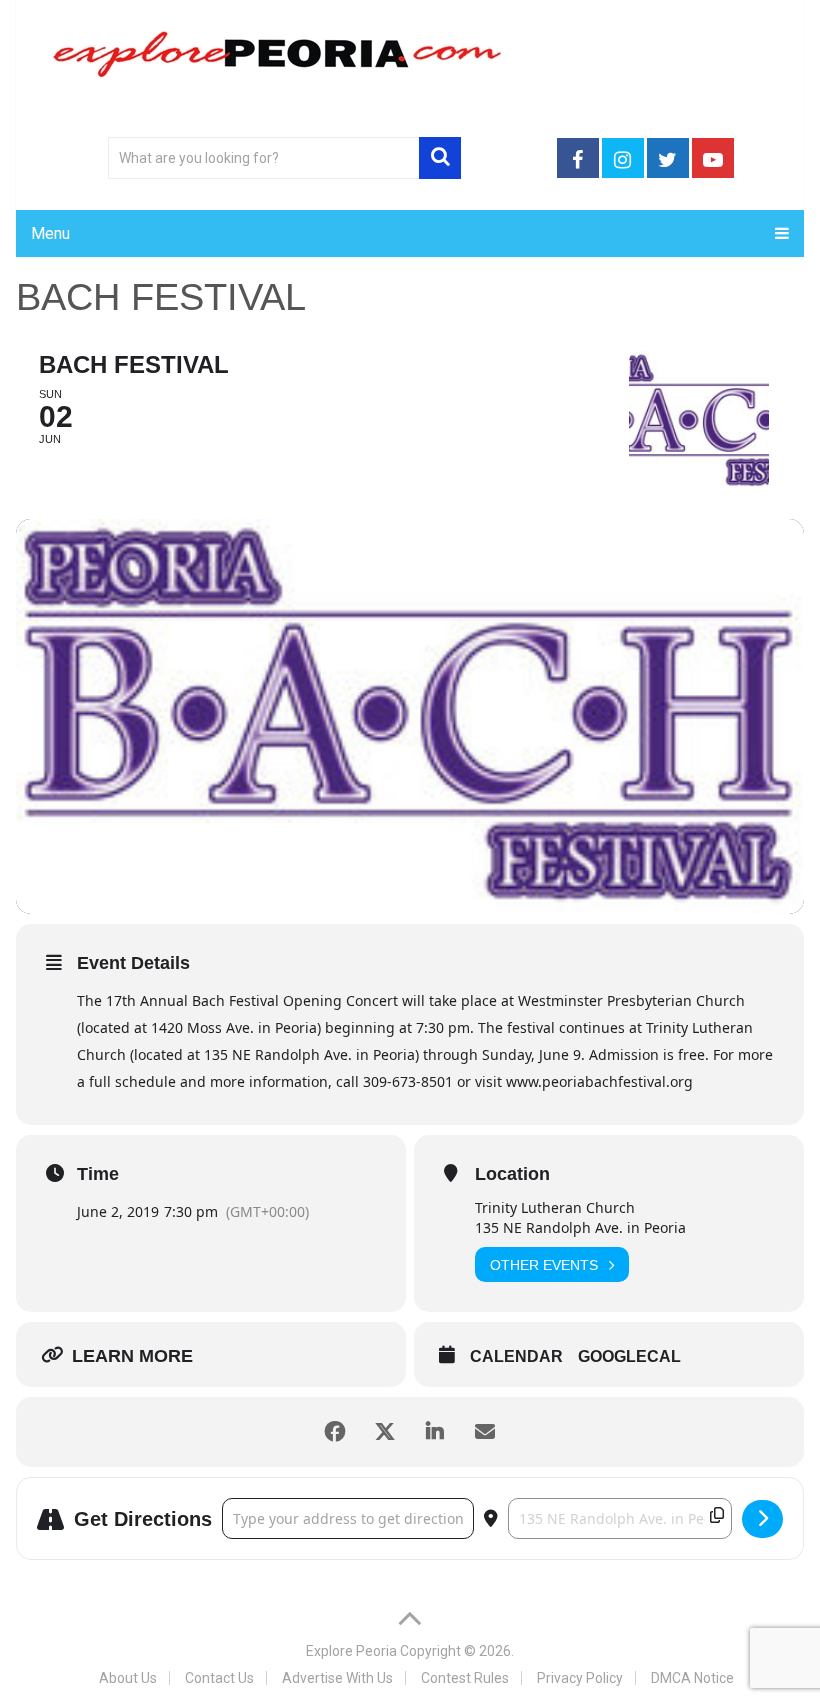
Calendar (516, 1356)
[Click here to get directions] (762, 1519)
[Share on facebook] (335, 1432)
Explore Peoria (351, 1651)
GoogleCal (629, 1356)
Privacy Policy (580, 1678)
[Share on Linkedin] (435, 1432)
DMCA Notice (692, 1678)
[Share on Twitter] (385, 1432)
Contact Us (219, 1678)
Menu (50, 233)
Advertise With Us (337, 1678)
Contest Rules (465, 1678)
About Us (128, 1678)
